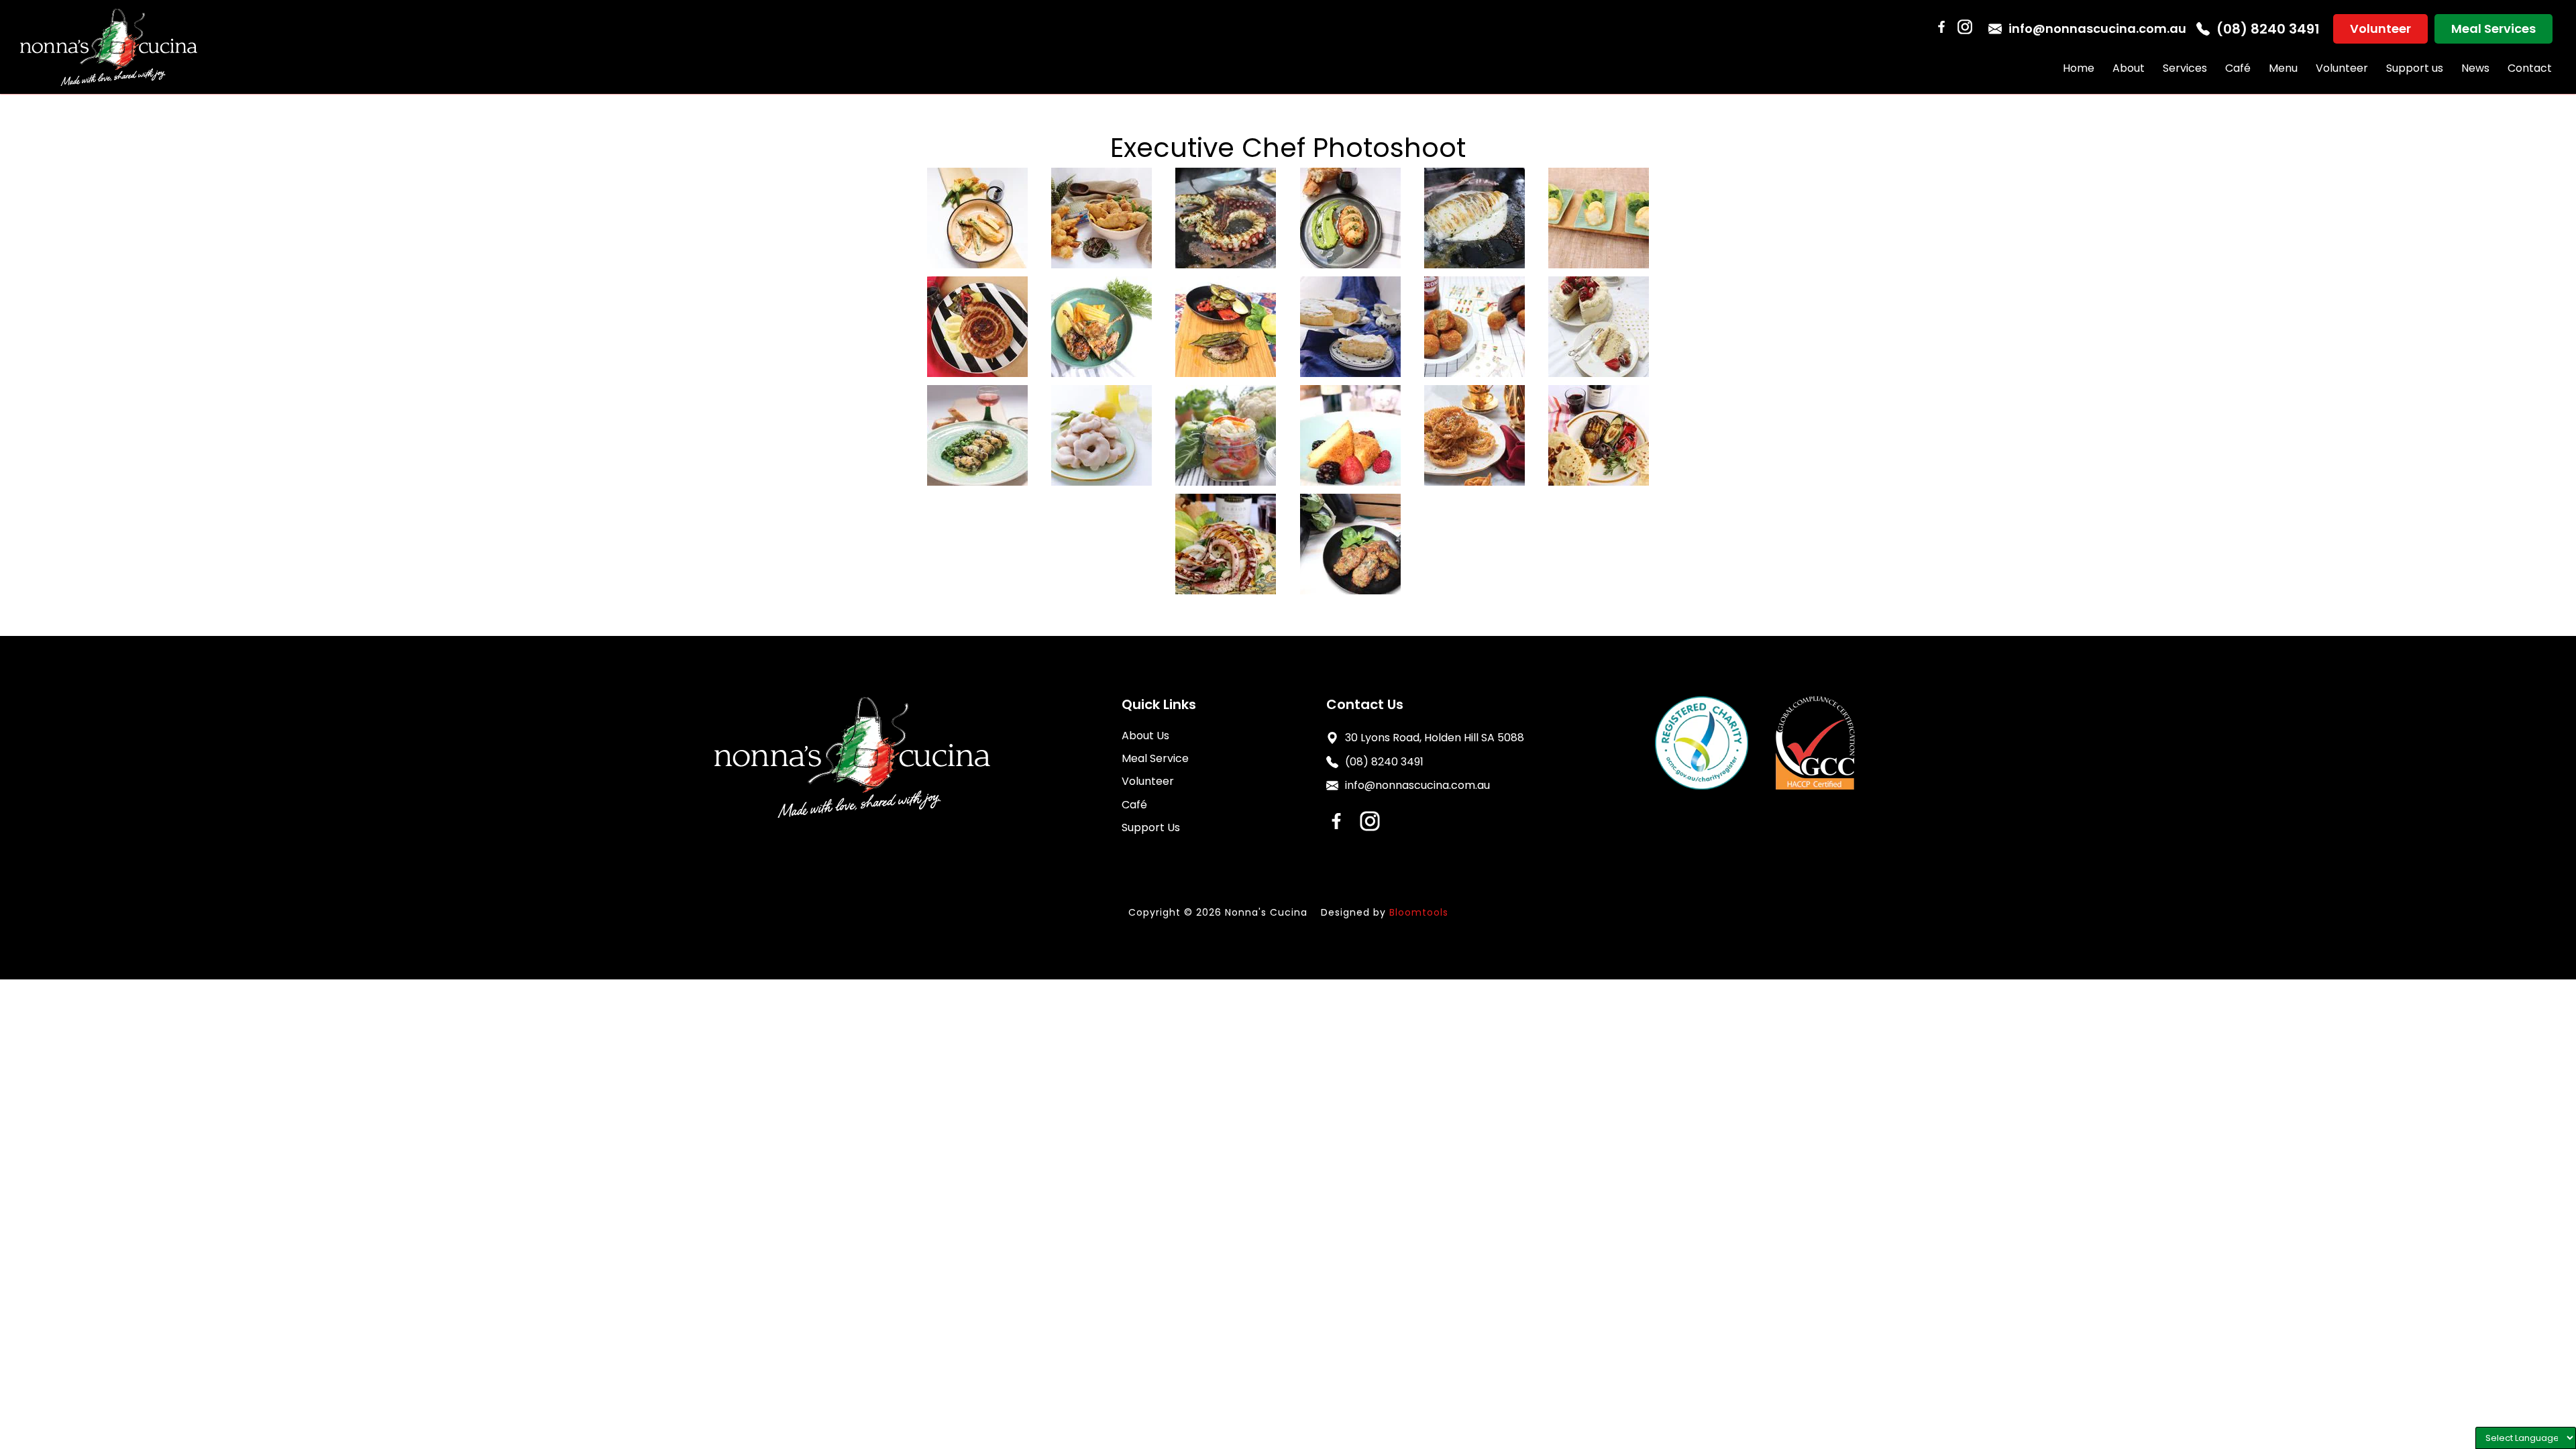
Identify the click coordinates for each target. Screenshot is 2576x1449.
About (2129, 68)
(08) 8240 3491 (2268, 29)
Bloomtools (1419, 912)
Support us (2415, 68)
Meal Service (1155, 758)
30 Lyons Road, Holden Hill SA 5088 (1435, 738)
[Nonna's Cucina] (109, 47)
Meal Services (2493, 29)
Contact (2530, 68)
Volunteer (2380, 29)
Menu (2283, 68)
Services (2185, 68)
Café (2238, 68)
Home (2079, 68)
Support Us (1151, 827)
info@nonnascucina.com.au (2097, 29)
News (2475, 68)
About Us (1145, 736)
